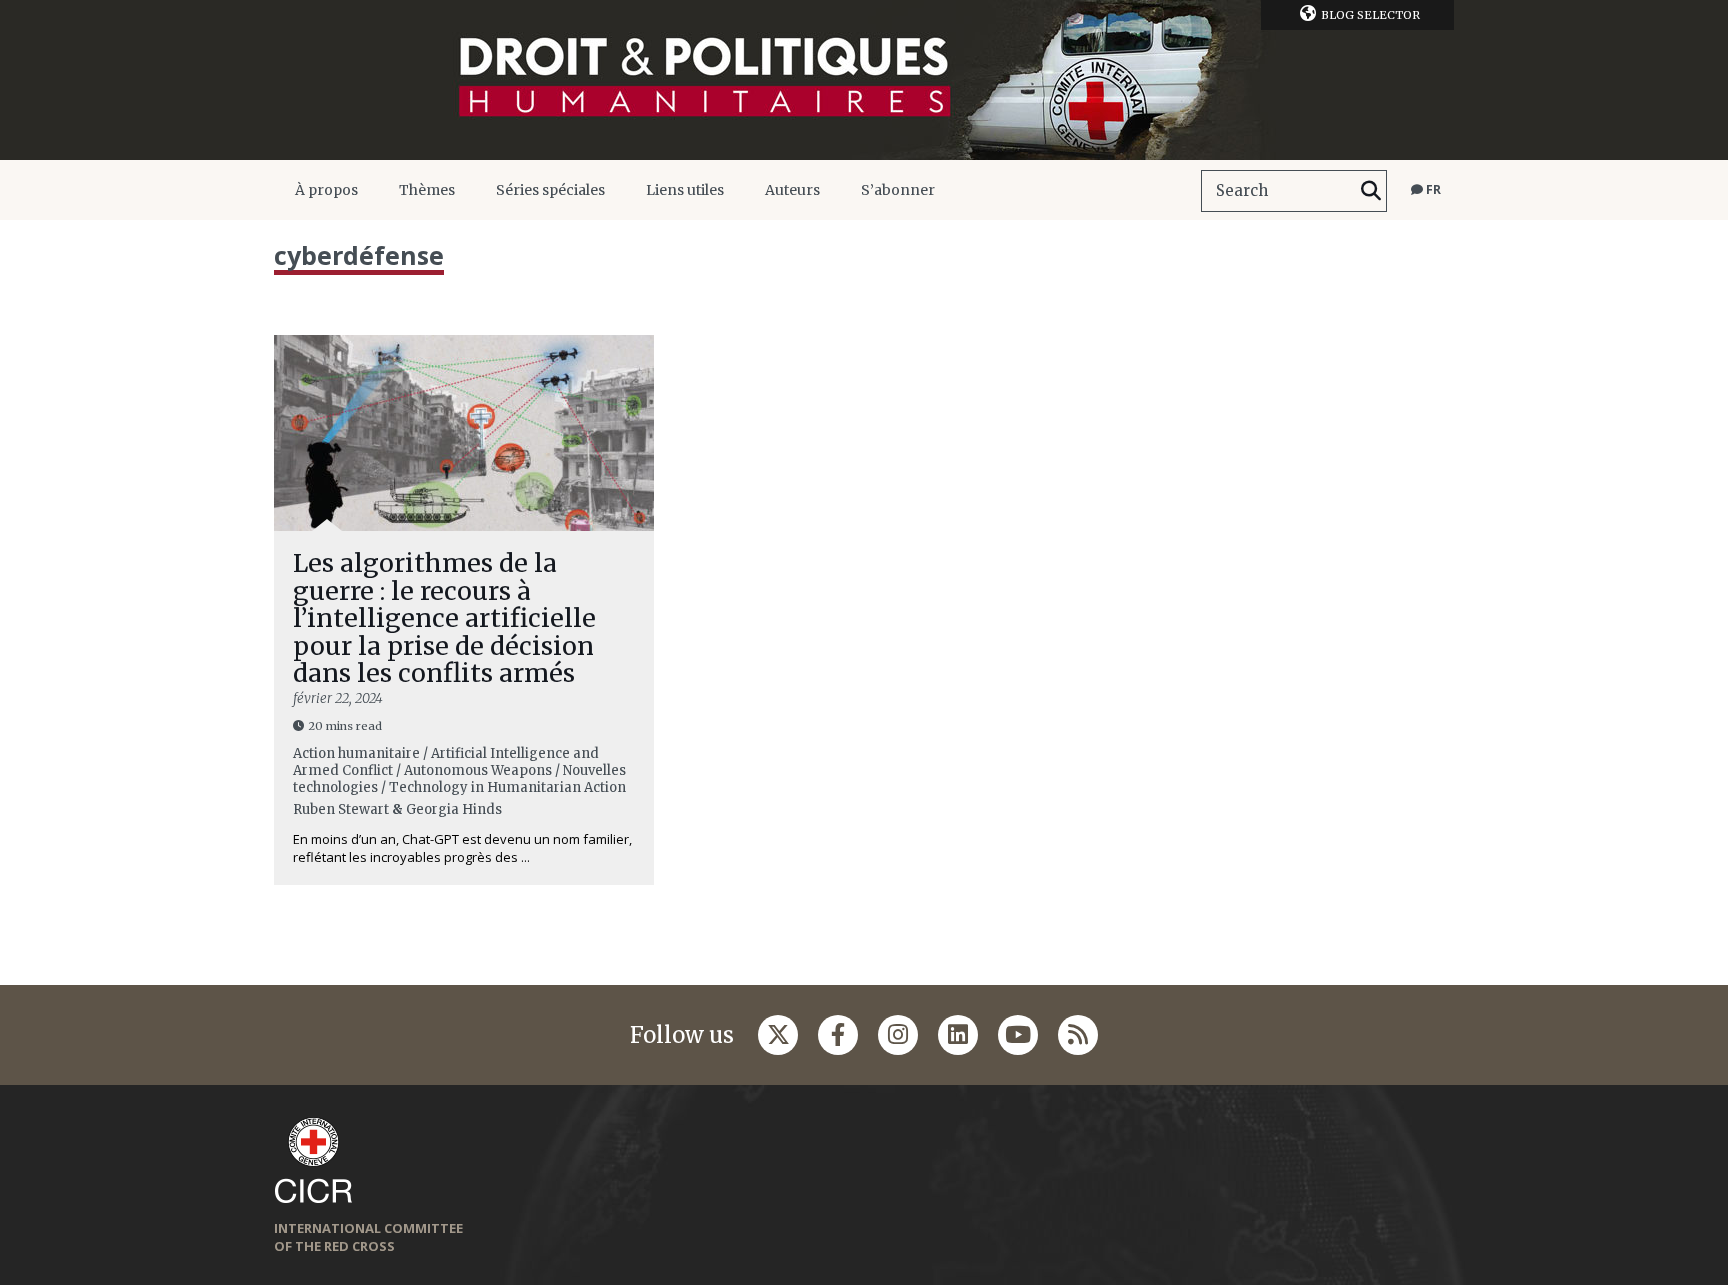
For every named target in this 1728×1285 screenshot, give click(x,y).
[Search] (1371, 191)
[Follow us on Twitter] (778, 1035)
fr (1432, 189)
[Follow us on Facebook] (838, 1035)
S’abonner (898, 190)
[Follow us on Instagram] (898, 1035)
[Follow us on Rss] (1078, 1035)
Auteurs (792, 190)
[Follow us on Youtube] (1018, 1035)
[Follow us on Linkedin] (958, 1035)
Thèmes (427, 190)
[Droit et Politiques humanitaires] (864, 80)
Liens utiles (685, 190)
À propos (326, 190)
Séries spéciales (550, 190)
